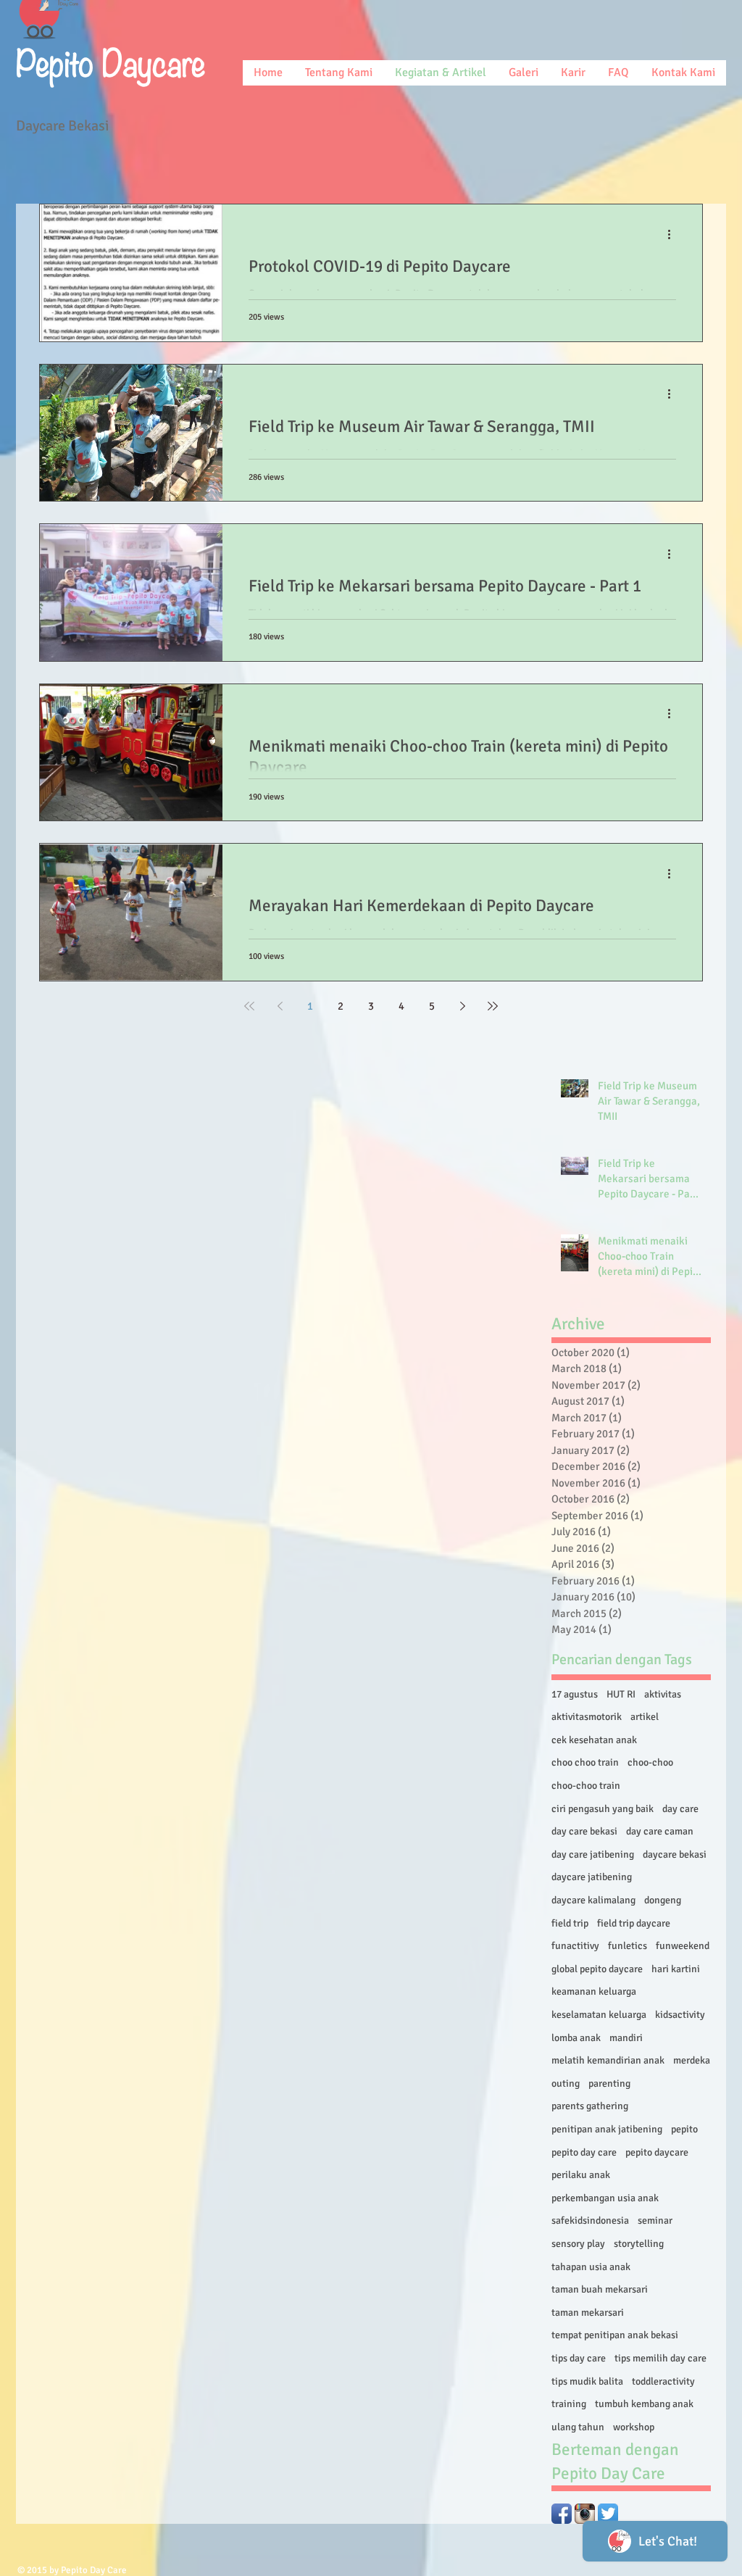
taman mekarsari (588, 2313)
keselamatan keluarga (599, 2015)
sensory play (578, 2244)
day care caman (660, 1831)
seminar (655, 2220)
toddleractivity (663, 2381)
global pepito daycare (597, 1969)
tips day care (579, 2358)
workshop (634, 2427)
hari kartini (676, 1969)
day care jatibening (593, 1854)
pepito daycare (657, 2152)
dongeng (663, 1900)
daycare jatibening (592, 1877)
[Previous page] (280, 1006)
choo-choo (650, 1762)
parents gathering (590, 2106)
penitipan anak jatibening (607, 2129)
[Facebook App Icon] (562, 2514)
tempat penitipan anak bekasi (615, 2335)
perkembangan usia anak (605, 2198)
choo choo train (585, 1762)
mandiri (626, 2038)
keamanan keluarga (594, 1991)
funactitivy (575, 1946)
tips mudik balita (587, 2381)
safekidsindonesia (590, 2220)
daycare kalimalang (593, 1900)
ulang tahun (578, 2427)
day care (680, 1809)
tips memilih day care (660, 2358)
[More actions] (674, 234)
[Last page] (493, 1006)
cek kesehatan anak (594, 1740)
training (569, 2404)
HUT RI (621, 1694)
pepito (684, 2129)
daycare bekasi (675, 1854)
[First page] (249, 1006)
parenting (609, 2083)
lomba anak (576, 2038)
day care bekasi (584, 1831)
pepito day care (584, 2152)
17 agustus (575, 1694)
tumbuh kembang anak (644, 2404)
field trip (570, 1923)
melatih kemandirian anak (608, 2060)
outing (566, 2083)
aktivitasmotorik (587, 1717)
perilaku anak (581, 2175)
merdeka (692, 2060)
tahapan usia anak (591, 2267)
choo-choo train (586, 1786)
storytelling (639, 2244)
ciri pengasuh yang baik (603, 1809)
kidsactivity (680, 2015)
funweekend (683, 1946)
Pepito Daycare (111, 60)
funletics (628, 1946)
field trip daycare (634, 1923)
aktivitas (663, 1694)
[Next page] (462, 1006)
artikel (645, 1717)
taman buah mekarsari (600, 2289)
